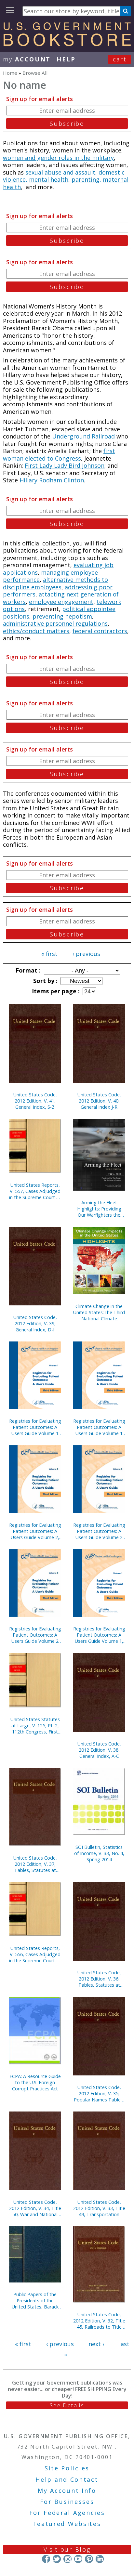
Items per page (55, 991)
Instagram (67, 2559)
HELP (66, 59)
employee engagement (61, 602)
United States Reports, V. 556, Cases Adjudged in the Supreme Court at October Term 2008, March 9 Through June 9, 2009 (35, 1954)
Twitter (57, 2559)
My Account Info (67, 2491)
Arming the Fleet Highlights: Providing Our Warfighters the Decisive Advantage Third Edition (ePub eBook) (99, 1209)
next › (96, 2344)
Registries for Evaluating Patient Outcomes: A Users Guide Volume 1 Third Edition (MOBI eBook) (35, 1427)
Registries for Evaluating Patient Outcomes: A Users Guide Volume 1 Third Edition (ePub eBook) (99, 1427)
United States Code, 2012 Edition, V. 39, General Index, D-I (35, 1323)
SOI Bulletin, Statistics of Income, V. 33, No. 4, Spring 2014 (99, 1853)
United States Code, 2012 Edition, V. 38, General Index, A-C (99, 1750)
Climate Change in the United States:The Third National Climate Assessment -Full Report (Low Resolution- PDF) (99, 1312)
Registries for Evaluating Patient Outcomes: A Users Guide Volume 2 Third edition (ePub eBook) (99, 1531)
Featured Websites (67, 2524)
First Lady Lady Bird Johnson (65, 465)
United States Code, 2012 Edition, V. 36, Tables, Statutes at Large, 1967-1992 (99, 1979)
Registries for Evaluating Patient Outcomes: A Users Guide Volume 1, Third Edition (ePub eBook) (99, 1635)
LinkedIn (100, 2559)
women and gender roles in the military (58, 158)
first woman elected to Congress (59, 455)
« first (49, 954)
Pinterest (89, 2559)
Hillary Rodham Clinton (52, 480)
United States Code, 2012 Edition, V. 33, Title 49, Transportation (99, 2208)
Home (10, 73)
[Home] (67, 44)
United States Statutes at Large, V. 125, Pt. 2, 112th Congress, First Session (35, 1726)
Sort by (45, 981)
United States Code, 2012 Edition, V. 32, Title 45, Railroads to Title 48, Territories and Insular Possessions (99, 2321)
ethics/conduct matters (36, 631)
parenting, (86, 179)
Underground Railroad (83, 436)
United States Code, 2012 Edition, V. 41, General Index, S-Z (35, 1101)
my (27, 59)
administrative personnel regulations (55, 623)
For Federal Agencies (67, 2513)
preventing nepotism (62, 616)
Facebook (46, 2559)
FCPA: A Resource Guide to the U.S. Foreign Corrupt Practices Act (35, 2082)
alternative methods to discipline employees (55, 583)
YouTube (78, 2559)
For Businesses (67, 2502)
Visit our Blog (67, 2549)
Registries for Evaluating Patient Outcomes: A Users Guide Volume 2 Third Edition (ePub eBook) (35, 1635)
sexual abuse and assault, (61, 172)
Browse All (35, 73)
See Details (67, 2405)
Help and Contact (67, 2479)
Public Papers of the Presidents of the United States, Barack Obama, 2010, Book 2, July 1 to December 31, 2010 (35, 2301)
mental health (49, 179)
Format (27, 970)
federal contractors (100, 631)
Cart (120, 59)
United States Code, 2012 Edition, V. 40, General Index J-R (99, 1101)
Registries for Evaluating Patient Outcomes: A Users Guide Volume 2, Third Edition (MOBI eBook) (35, 1531)
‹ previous (86, 954)
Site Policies (67, 2468)
